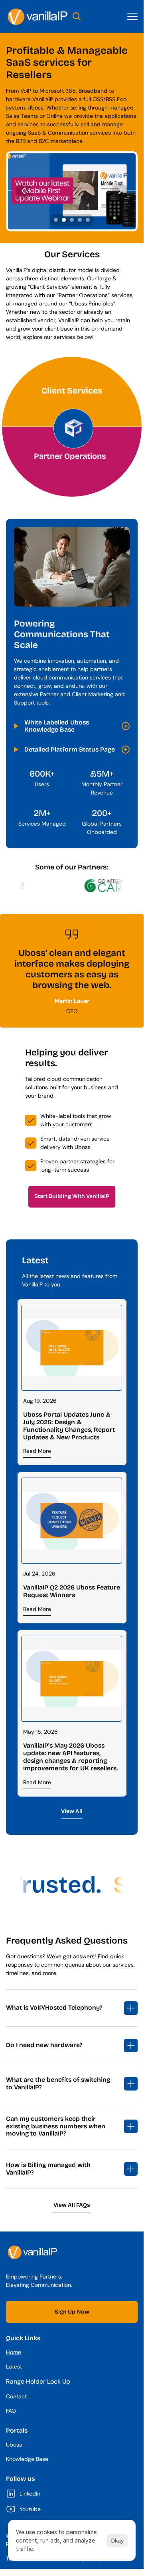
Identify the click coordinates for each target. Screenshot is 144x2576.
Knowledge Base (27, 2459)
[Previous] (24, 190)
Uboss (14, 2445)
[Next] (120, 190)
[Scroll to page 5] (89, 220)
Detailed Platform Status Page (70, 749)
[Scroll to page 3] (72, 220)
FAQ (11, 2411)
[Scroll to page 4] (80, 220)
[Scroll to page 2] (64, 220)
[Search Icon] (77, 16)
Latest (14, 2367)
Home (14, 2352)
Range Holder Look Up (38, 2381)
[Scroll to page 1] (55, 220)
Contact (16, 2396)
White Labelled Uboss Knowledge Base (57, 726)
